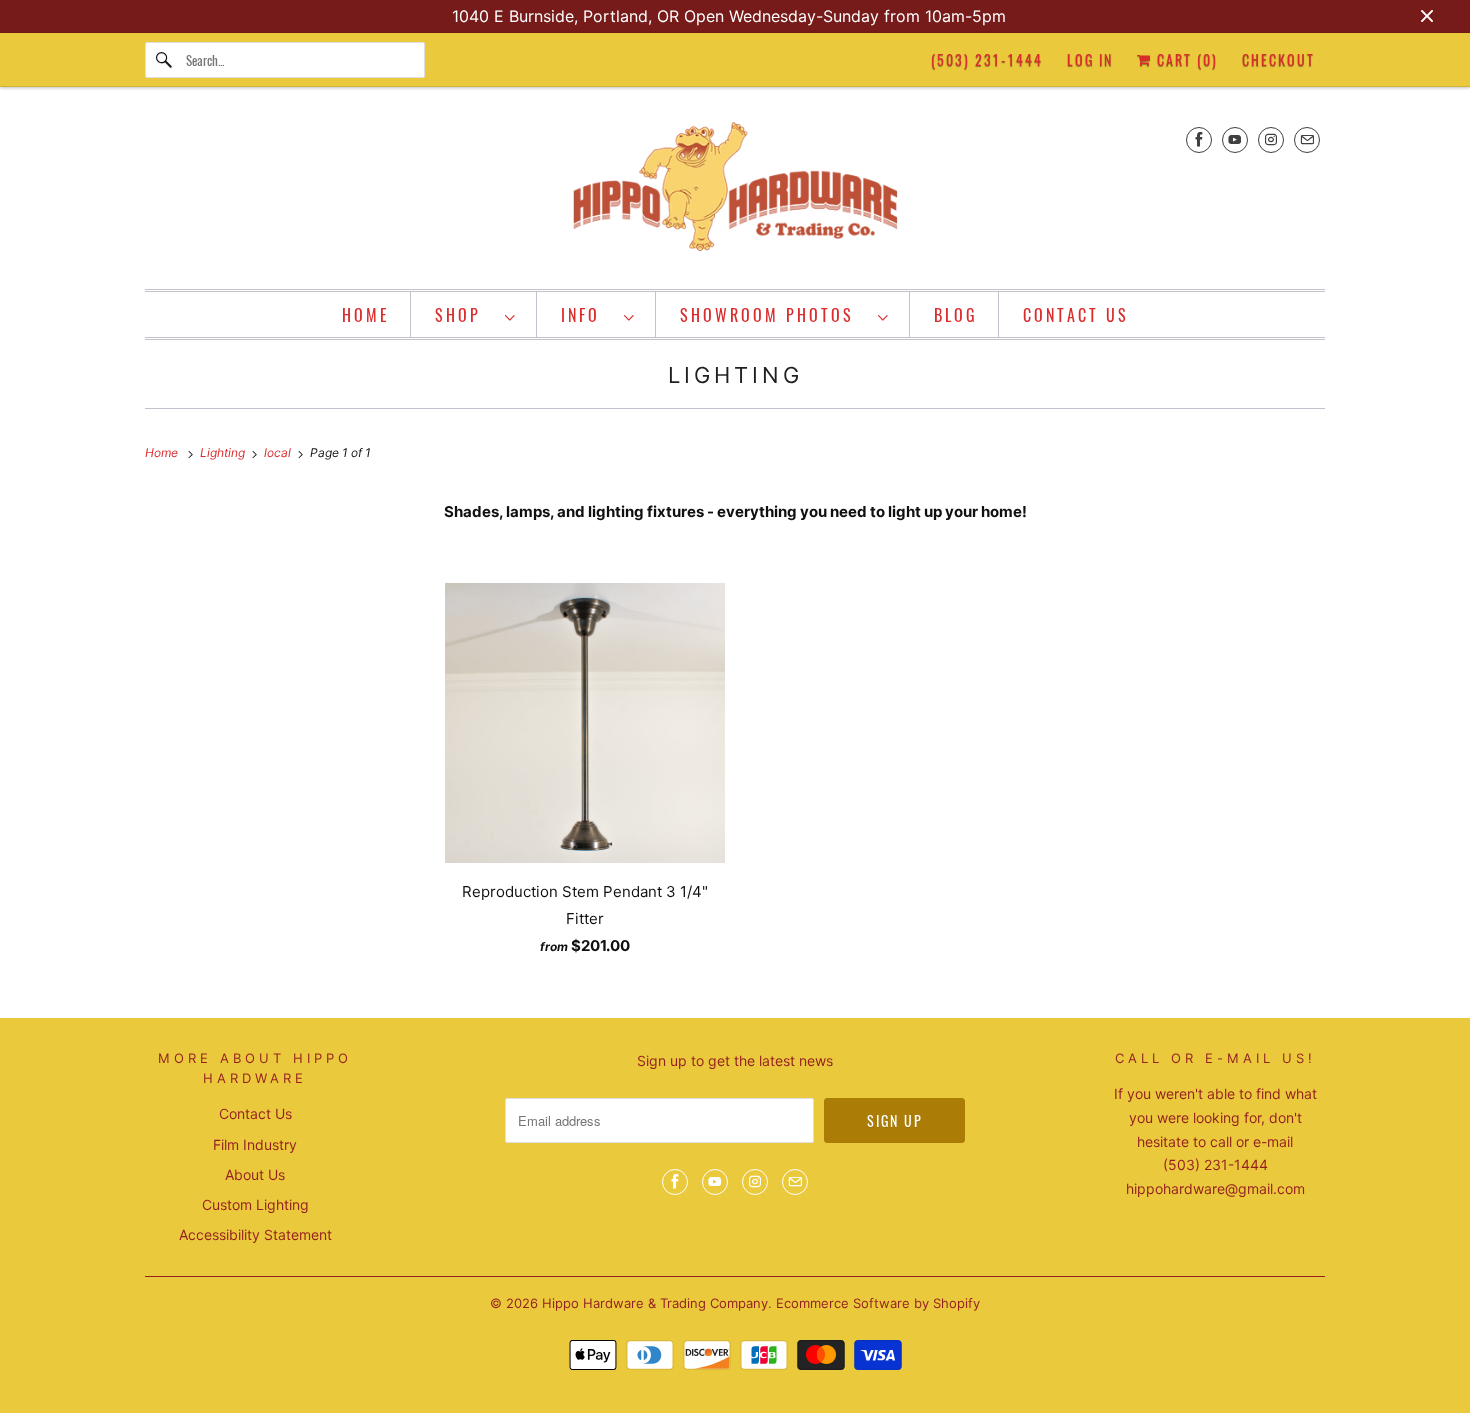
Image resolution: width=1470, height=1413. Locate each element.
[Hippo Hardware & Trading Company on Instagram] (1271, 139)
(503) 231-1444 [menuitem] (987, 59)
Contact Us (255, 1113)
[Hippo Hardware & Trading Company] (735, 193)
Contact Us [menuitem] (1076, 315)
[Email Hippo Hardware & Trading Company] (1307, 139)
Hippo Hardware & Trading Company (655, 1303)
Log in (1090, 59)
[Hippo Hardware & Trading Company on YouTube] (1235, 139)
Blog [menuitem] (956, 315)
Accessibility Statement (255, 1234)
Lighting (735, 375)
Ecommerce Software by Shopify (878, 1303)
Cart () (1185, 59)
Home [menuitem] (366, 315)
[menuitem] (476, 314)
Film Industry (255, 1144)
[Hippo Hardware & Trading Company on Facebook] (1199, 139)
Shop (465, 315)
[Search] (165, 60)
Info (587, 315)
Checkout (1278, 59)
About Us (255, 1174)
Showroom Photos (774, 315)
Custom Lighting (255, 1204)
